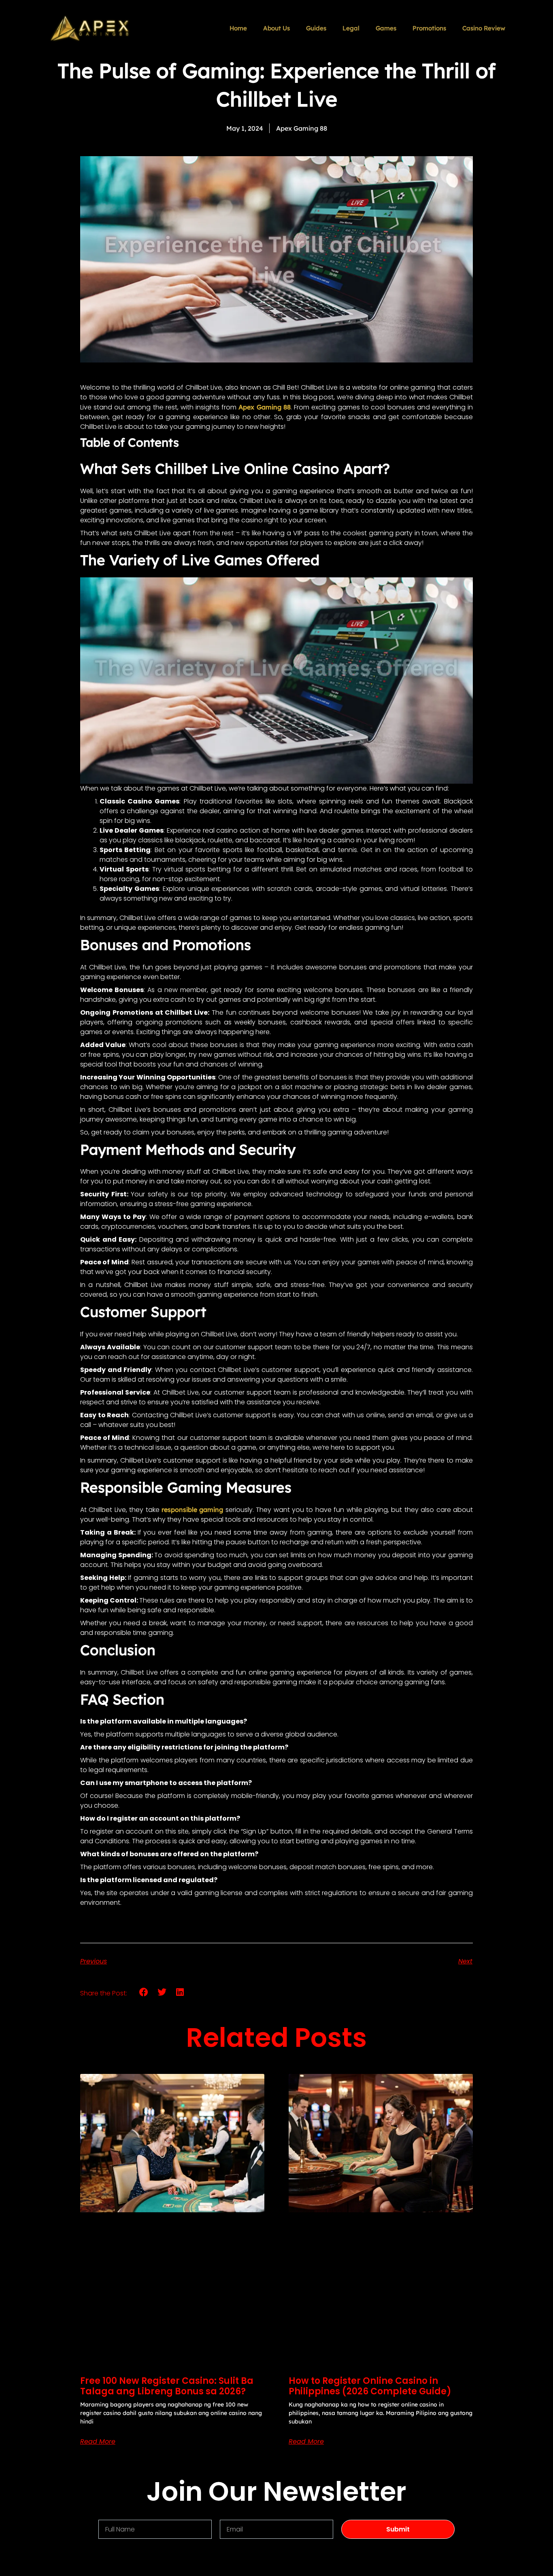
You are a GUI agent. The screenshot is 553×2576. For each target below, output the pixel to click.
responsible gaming (194, 1510)
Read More (98, 2442)
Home (238, 28)
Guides (316, 28)
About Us (276, 28)
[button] (144, 1992)
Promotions (429, 28)
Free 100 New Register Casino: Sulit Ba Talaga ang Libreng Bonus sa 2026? (167, 2386)
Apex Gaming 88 (264, 407)
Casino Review (484, 28)
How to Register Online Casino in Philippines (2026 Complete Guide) (370, 2386)
